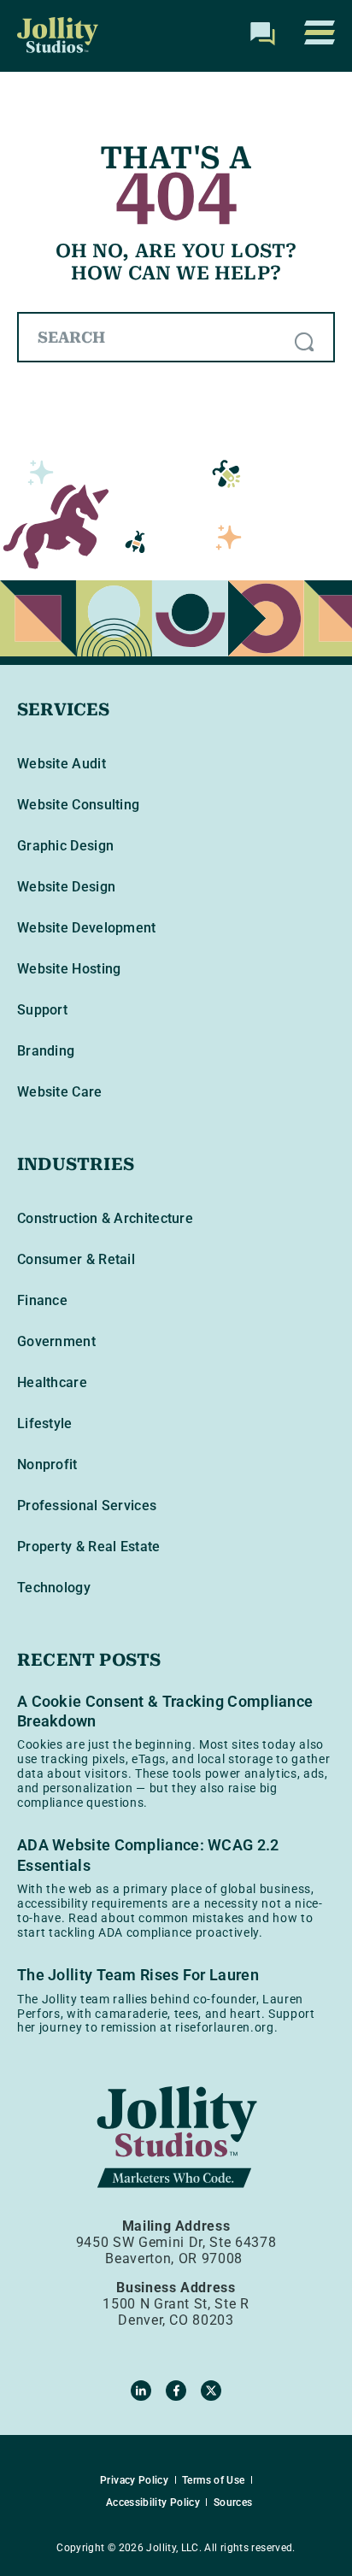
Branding (46, 1051)
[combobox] (176, 337)
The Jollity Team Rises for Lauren (138, 1975)
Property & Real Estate (89, 1547)
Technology (54, 1588)
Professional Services (87, 1506)
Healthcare (52, 1382)
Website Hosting (69, 969)
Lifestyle (45, 1423)
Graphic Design (65, 846)
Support (42, 1010)
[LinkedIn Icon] (141, 2391)
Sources (233, 2502)
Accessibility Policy (153, 2502)
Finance (42, 1300)
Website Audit (62, 764)
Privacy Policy (134, 2480)
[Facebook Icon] (176, 2391)
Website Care (60, 1092)
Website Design (66, 887)
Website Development (87, 928)
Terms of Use (213, 2480)
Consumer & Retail (76, 1259)
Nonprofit (47, 1464)
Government (56, 1341)
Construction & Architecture (105, 1218)
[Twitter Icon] (211, 2391)
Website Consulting (78, 805)
